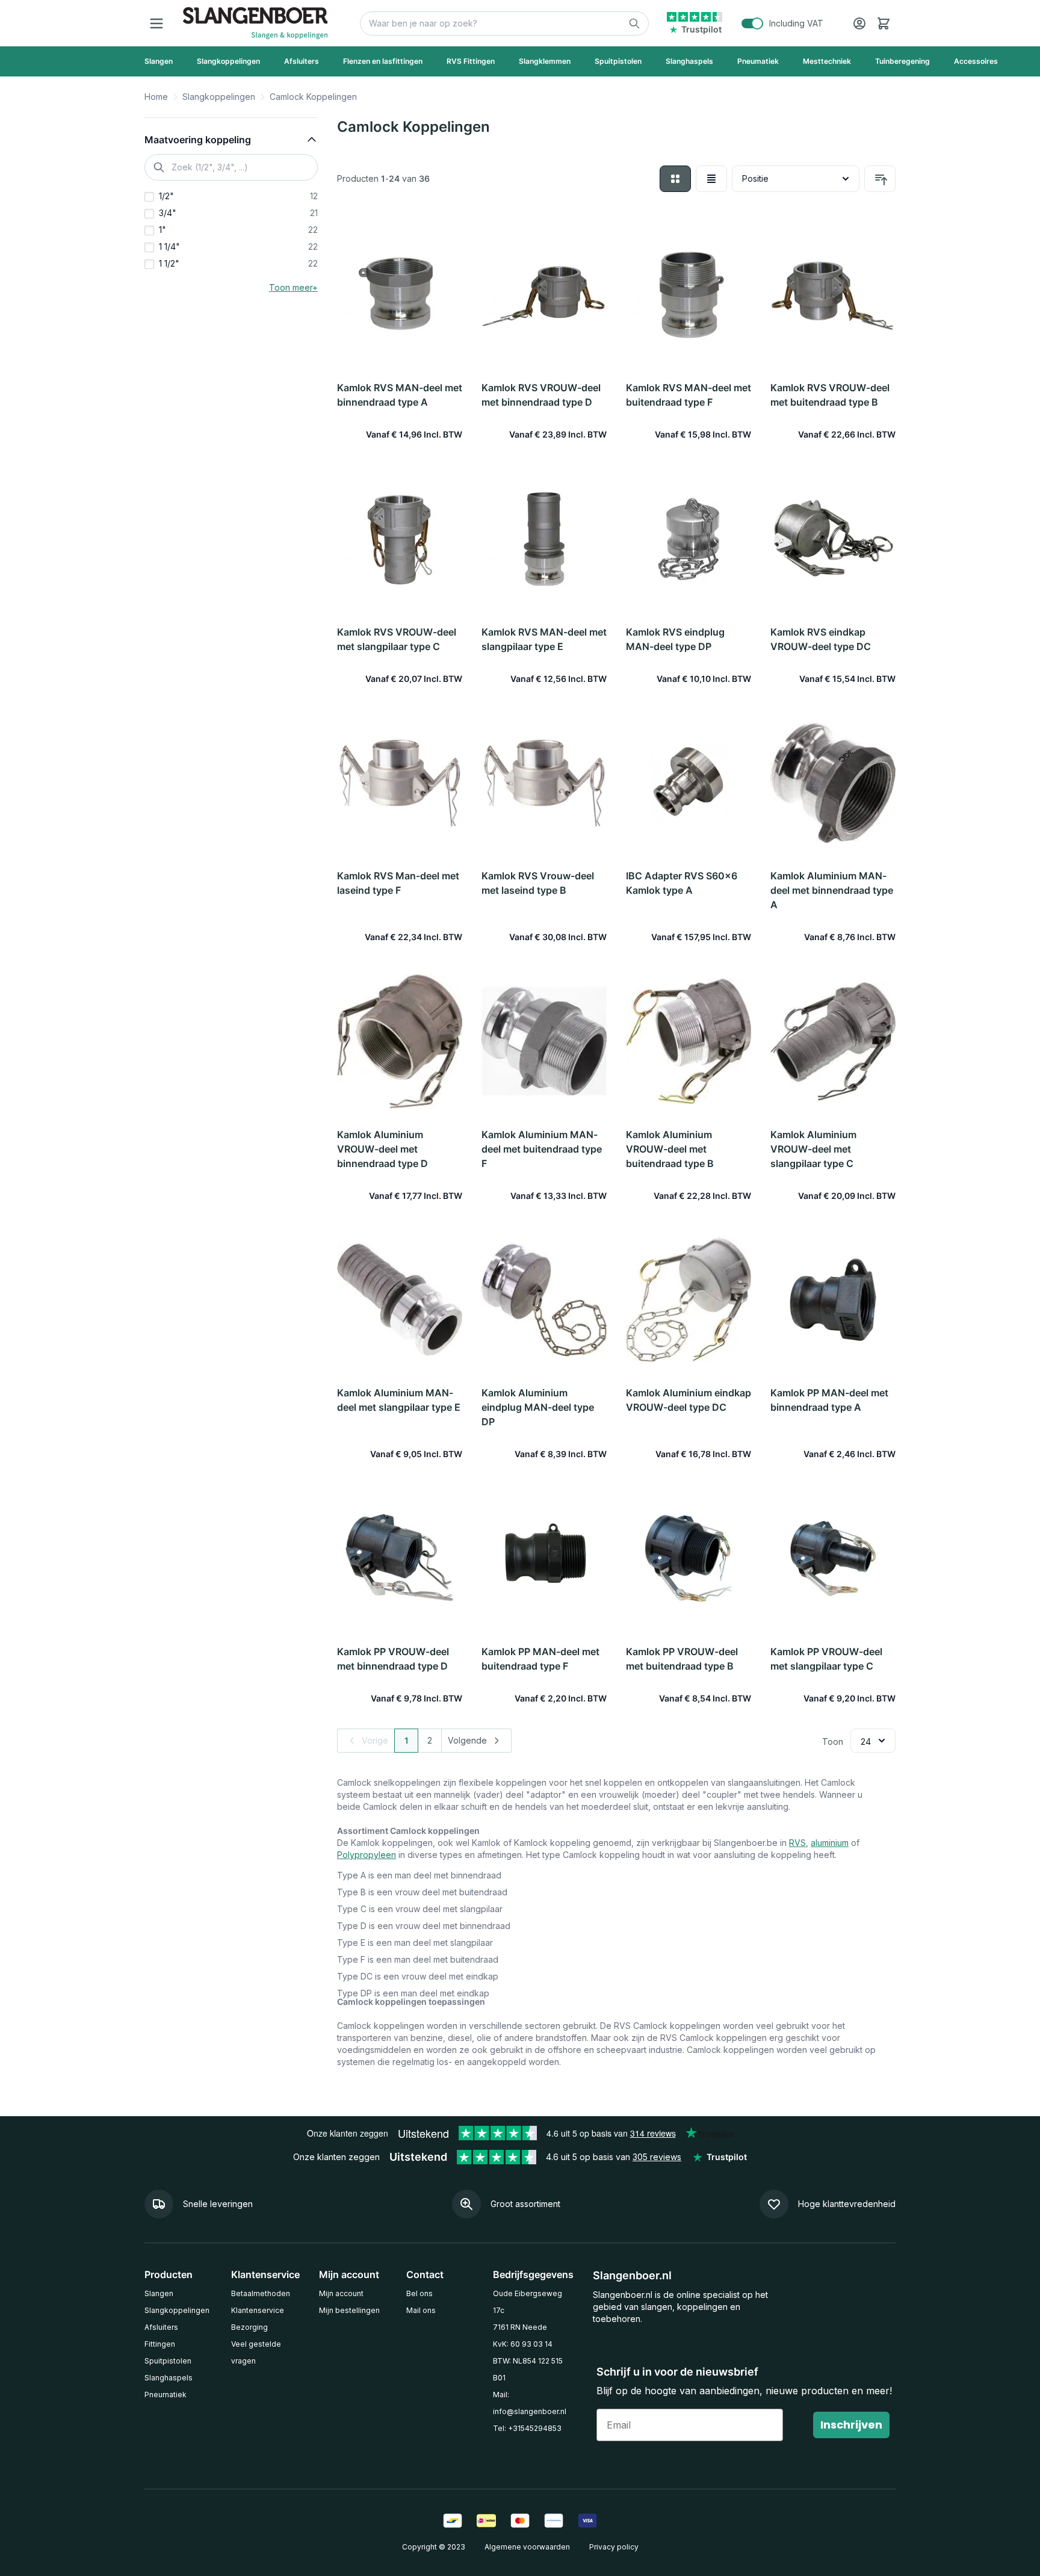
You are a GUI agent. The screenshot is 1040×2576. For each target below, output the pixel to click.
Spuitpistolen (168, 2361)
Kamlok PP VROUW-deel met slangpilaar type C (826, 1659)
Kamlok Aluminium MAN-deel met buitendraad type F (542, 1149)
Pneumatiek (166, 2395)
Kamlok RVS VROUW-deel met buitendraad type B (830, 395)
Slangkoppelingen (219, 97)
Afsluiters (161, 2327)
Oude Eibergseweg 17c (528, 2302)
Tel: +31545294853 (527, 2428)
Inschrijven (851, 2425)
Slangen (159, 2293)
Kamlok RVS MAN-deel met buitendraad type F (689, 395)
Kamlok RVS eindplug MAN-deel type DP (675, 639)
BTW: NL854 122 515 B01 (528, 2369)
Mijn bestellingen (349, 2310)
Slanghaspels (169, 2378)
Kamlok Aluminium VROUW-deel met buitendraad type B (670, 1149)
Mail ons (421, 2310)
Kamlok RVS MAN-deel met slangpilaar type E (544, 639)
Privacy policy (614, 2547)
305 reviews (657, 2157)
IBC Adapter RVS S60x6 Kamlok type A (682, 883)
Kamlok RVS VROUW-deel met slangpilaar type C (397, 639)
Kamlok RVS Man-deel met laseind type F (398, 883)
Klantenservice (258, 2310)
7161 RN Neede (520, 2327)
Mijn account (341, 2293)
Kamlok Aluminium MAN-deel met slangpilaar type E (399, 1400)
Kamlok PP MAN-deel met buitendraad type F (540, 1659)
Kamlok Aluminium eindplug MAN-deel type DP (538, 1407)
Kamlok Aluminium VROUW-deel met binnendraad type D (382, 1149)
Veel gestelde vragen (256, 2352)
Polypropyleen (367, 1855)
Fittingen (160, 2344)
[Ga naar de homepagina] (255, 23)
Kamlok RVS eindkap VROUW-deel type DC (821, 639)
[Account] (859, 23)
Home (156, 97)
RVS (797, 1843)
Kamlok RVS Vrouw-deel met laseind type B (538, 883)
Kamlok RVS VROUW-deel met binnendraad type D (541, 395)
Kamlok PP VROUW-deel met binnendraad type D (393, 1659)
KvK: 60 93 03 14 (523, 2344)
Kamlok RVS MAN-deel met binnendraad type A (400, 395)
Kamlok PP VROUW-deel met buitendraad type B (682, 1659)
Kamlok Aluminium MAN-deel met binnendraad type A (832, 890)
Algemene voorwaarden (527, 2547)
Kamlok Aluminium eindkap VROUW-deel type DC (689, 1400)
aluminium (830, 1843)
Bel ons (419, 2293)
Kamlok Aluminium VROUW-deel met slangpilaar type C (813, 1149)
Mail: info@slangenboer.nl (530, 2403)
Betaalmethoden (261, 2293)
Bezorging (249, 2327)
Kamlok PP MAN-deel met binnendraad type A (829, 1400)
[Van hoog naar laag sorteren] (880, 179)
